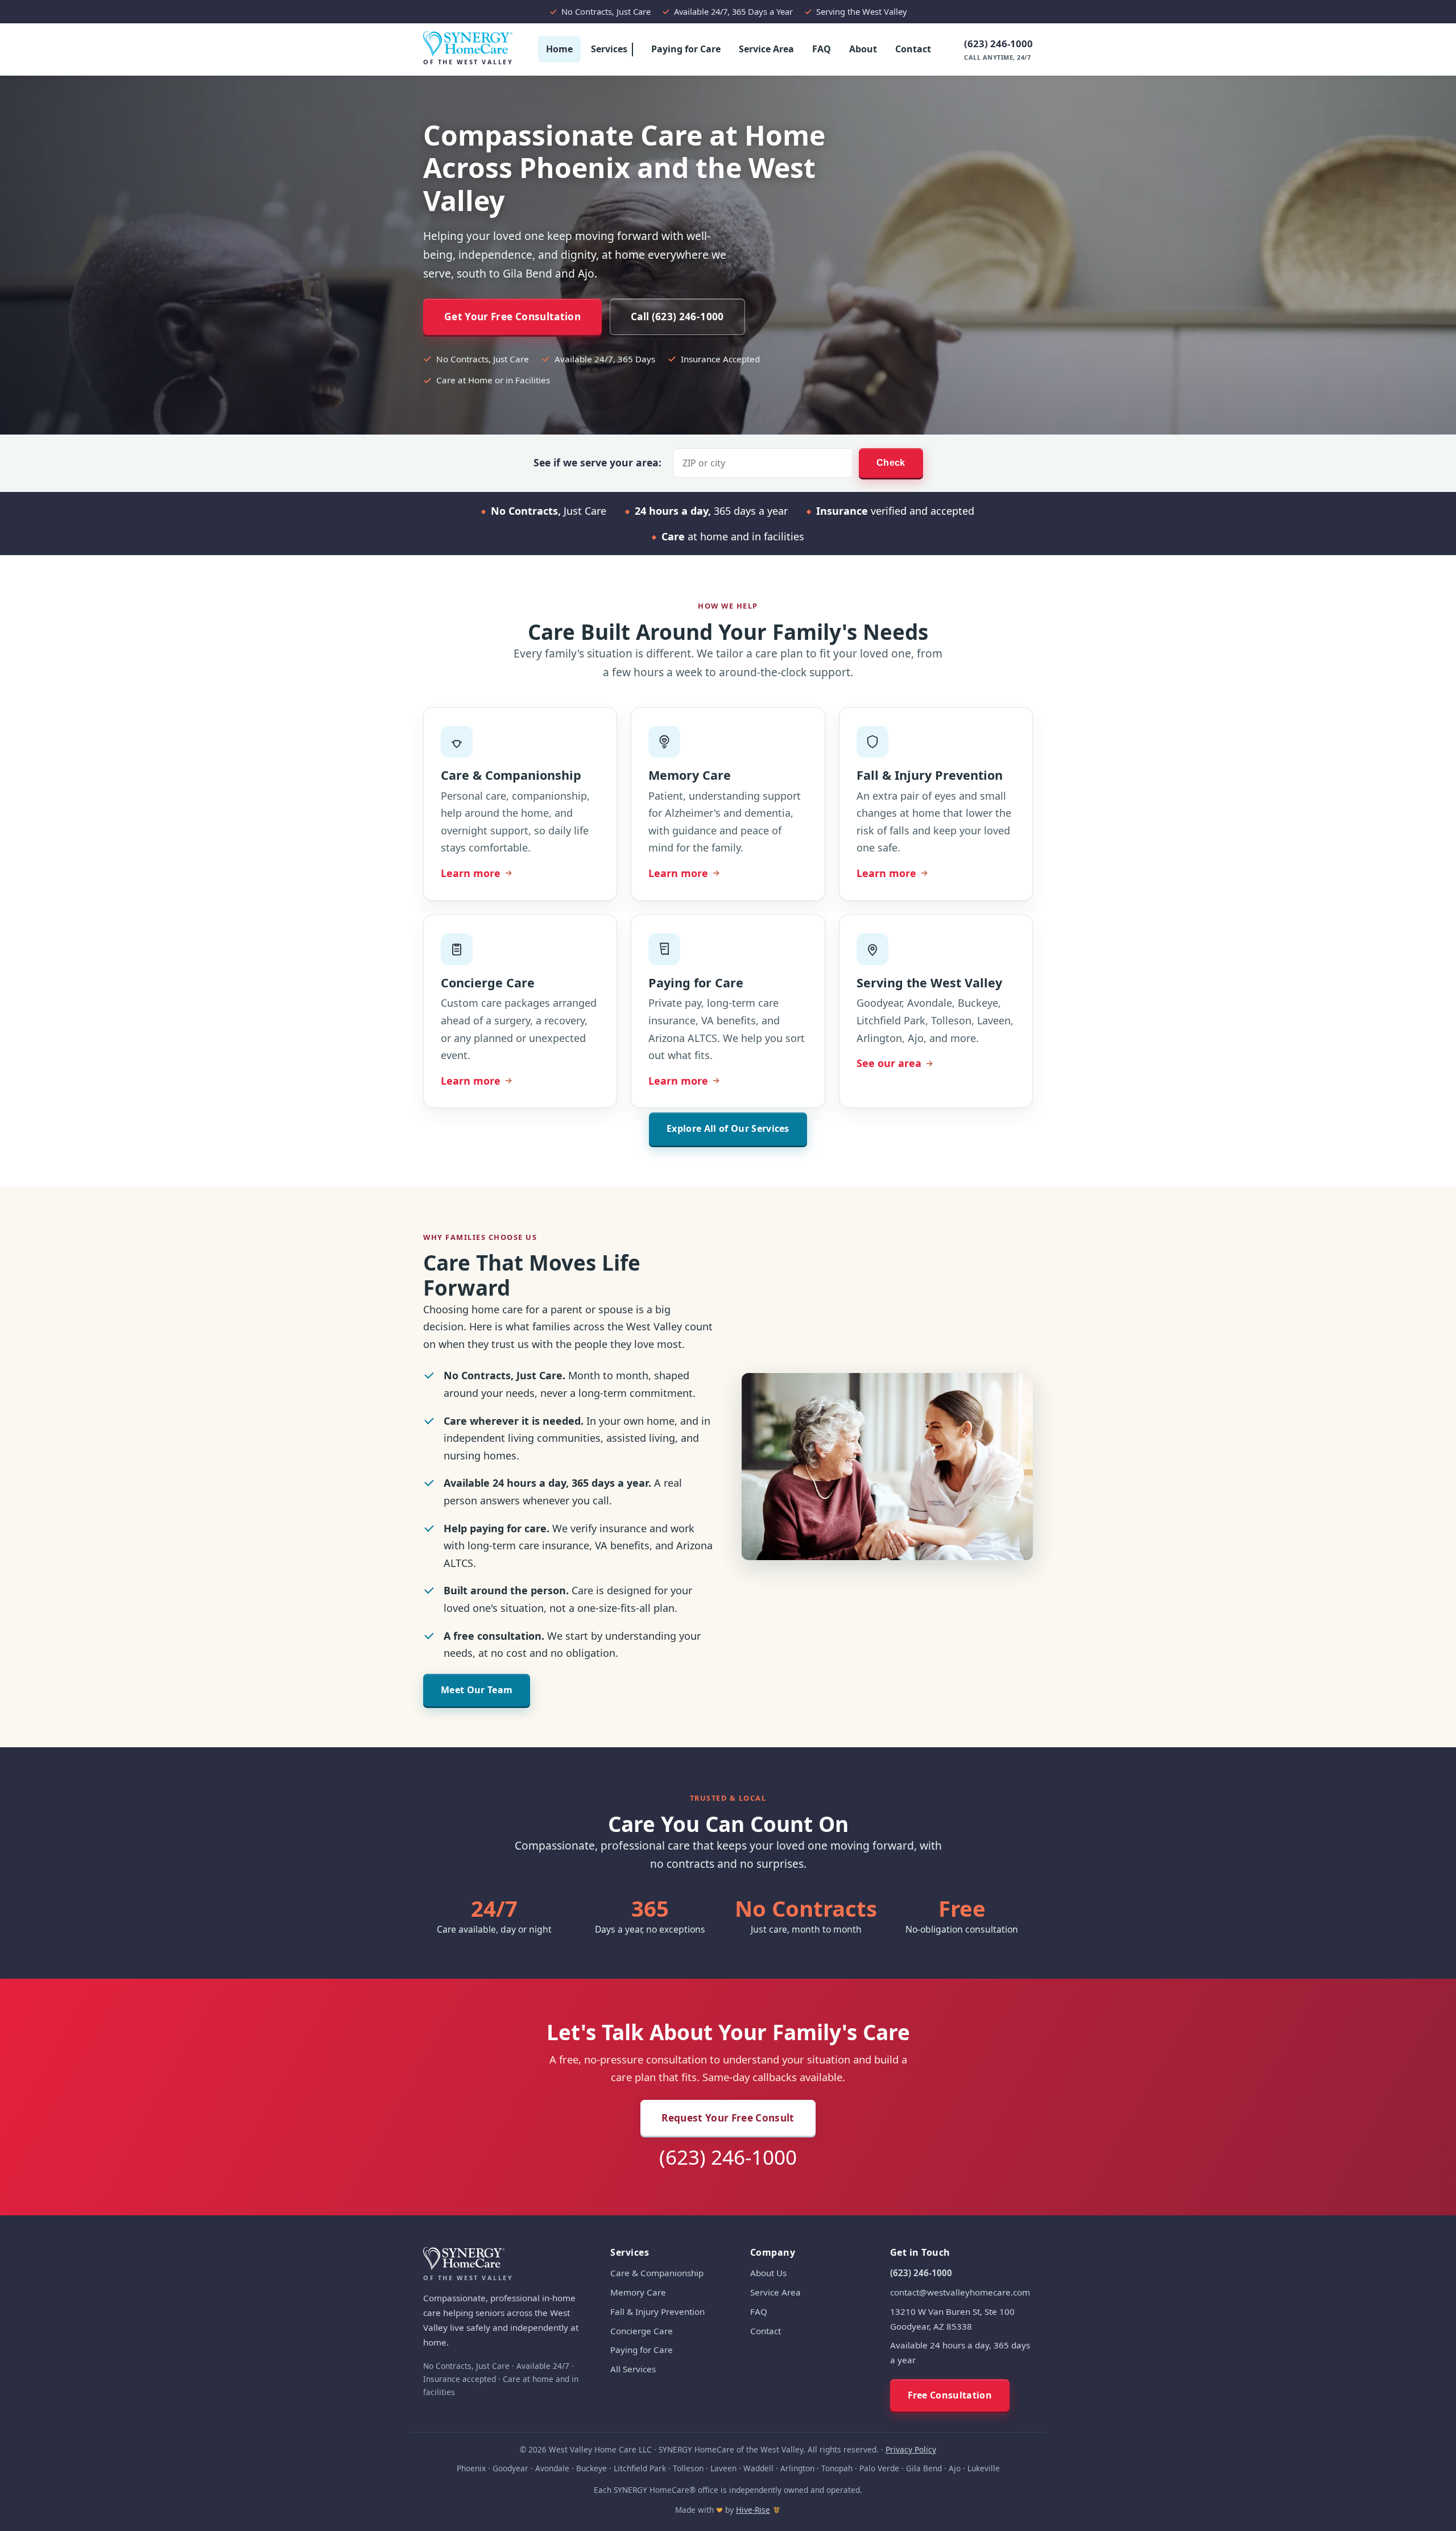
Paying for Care (686, 49)
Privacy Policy (911, 2449)
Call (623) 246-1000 (677, 317)
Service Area (766, 49)
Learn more (477, 874)
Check (891, 463)
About (863, 49)
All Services (633, 2369)
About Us (768, 2273)
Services (609, 49)
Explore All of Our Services (728, 1128)
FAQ (822, 49)
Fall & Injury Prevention (657, 2311)
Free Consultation (950, 2395)
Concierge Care (642, 2331)
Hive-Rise (753, 2510)
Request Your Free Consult (728, 2118)
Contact (913, 49)
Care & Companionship (657, 2273)
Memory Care (638, 2292)
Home (559, 49)
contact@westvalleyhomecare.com (960, 2292)
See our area (889, 1063)
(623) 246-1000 (998, 49)
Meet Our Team (477, 1690)
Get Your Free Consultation (512, 317)
